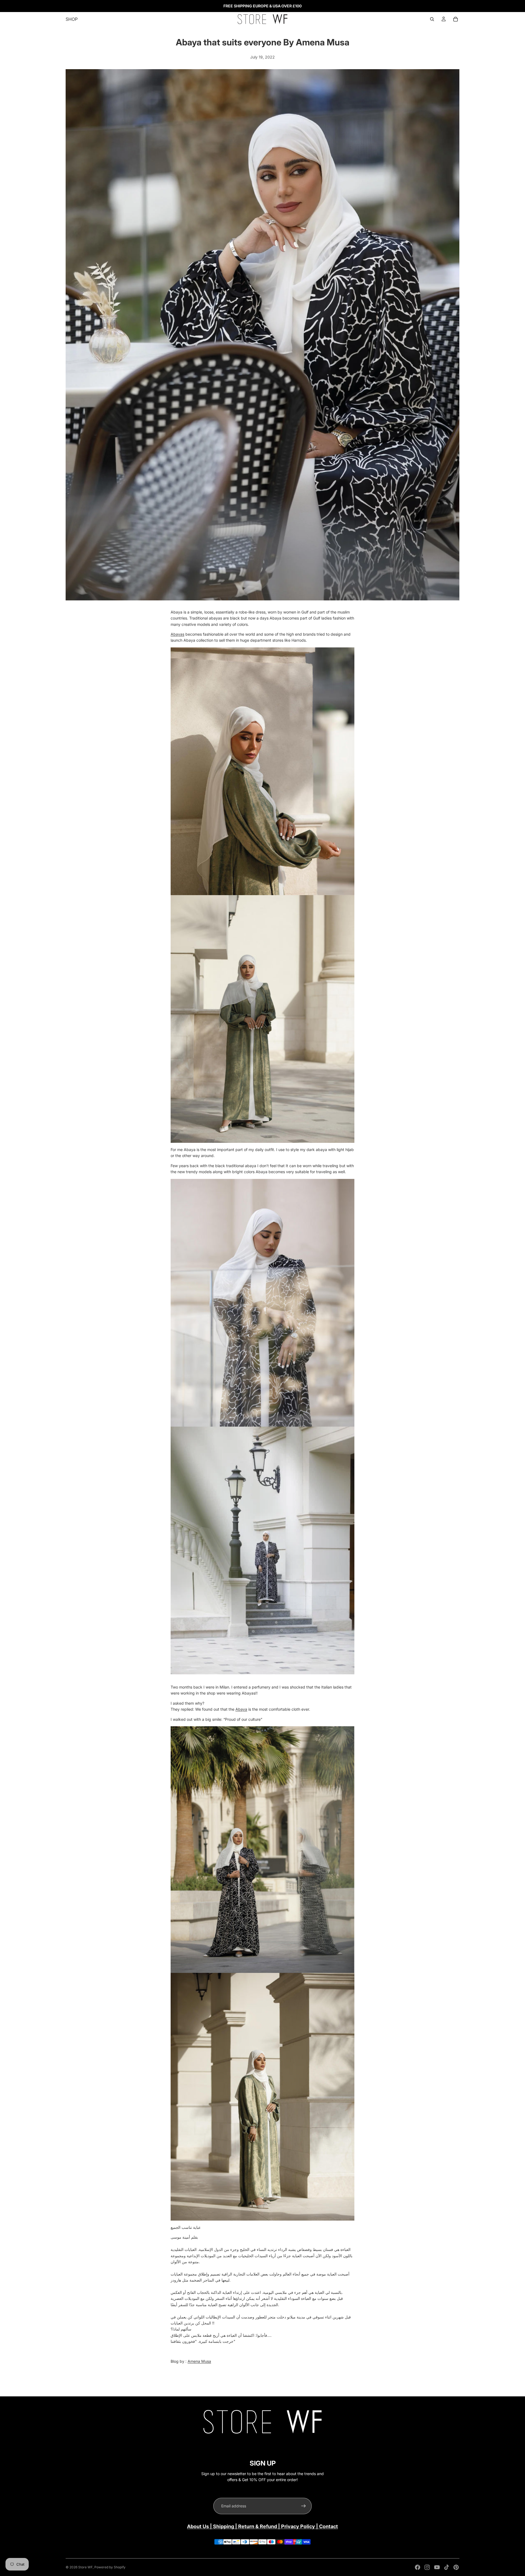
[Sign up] (304, 2506)
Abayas (177, 634)
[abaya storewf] (262, 1303)
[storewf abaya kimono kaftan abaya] (262, 2097)
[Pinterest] (456, 2567)
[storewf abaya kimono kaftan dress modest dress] (262, 1850)
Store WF (85, 2567)
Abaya (241, 1709)
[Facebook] (418, 2567)
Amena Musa (199, 2361)
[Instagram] (427, 2567)
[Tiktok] (447, 2567)
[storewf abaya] (262, 895)
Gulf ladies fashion (330, 618)
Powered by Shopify (110, 2567)
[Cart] (456, 19)
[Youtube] (437, 2567)
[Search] (432, 19)
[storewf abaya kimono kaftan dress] (262, 1550)
